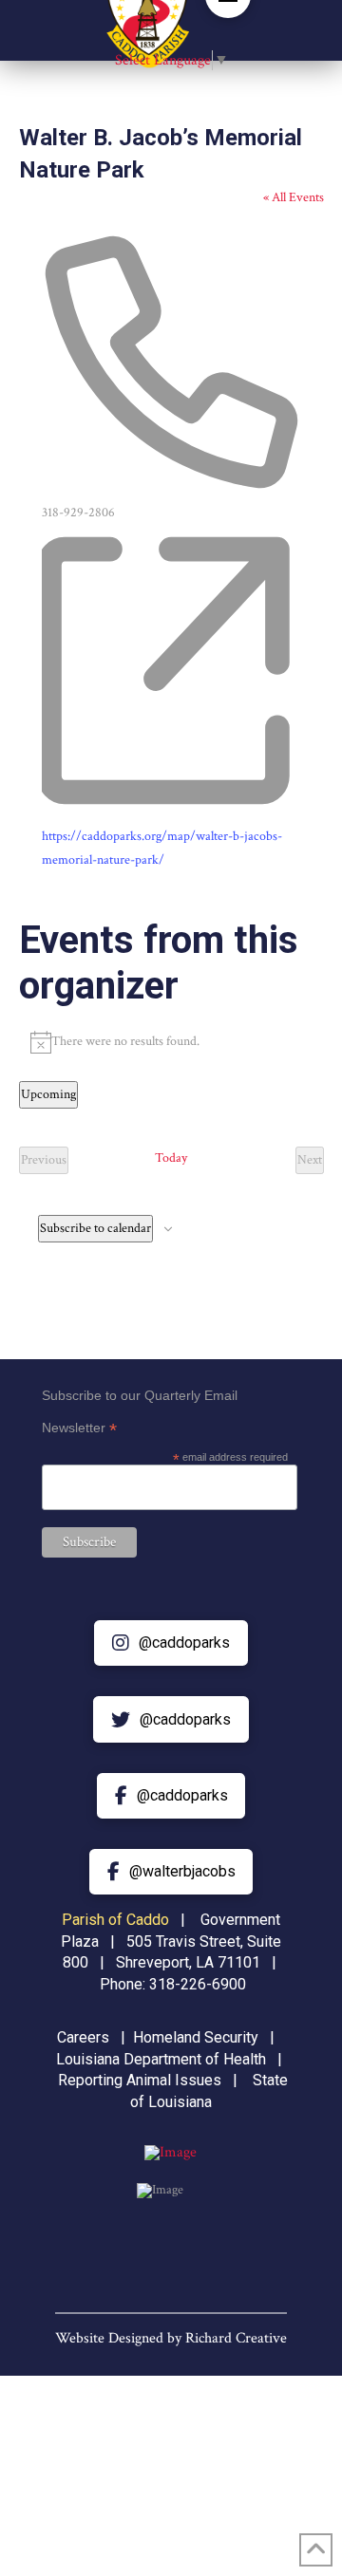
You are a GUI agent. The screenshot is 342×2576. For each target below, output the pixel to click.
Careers (83, 2037)
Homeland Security (196, 2037)
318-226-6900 (198, 1984)
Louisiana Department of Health (161, 2059)
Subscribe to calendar (95, 1228)
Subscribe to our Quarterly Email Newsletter (140, 1414)
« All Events (294, 197)
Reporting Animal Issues (140, 2080)
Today (171, 1158)
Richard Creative (236, 2338)
